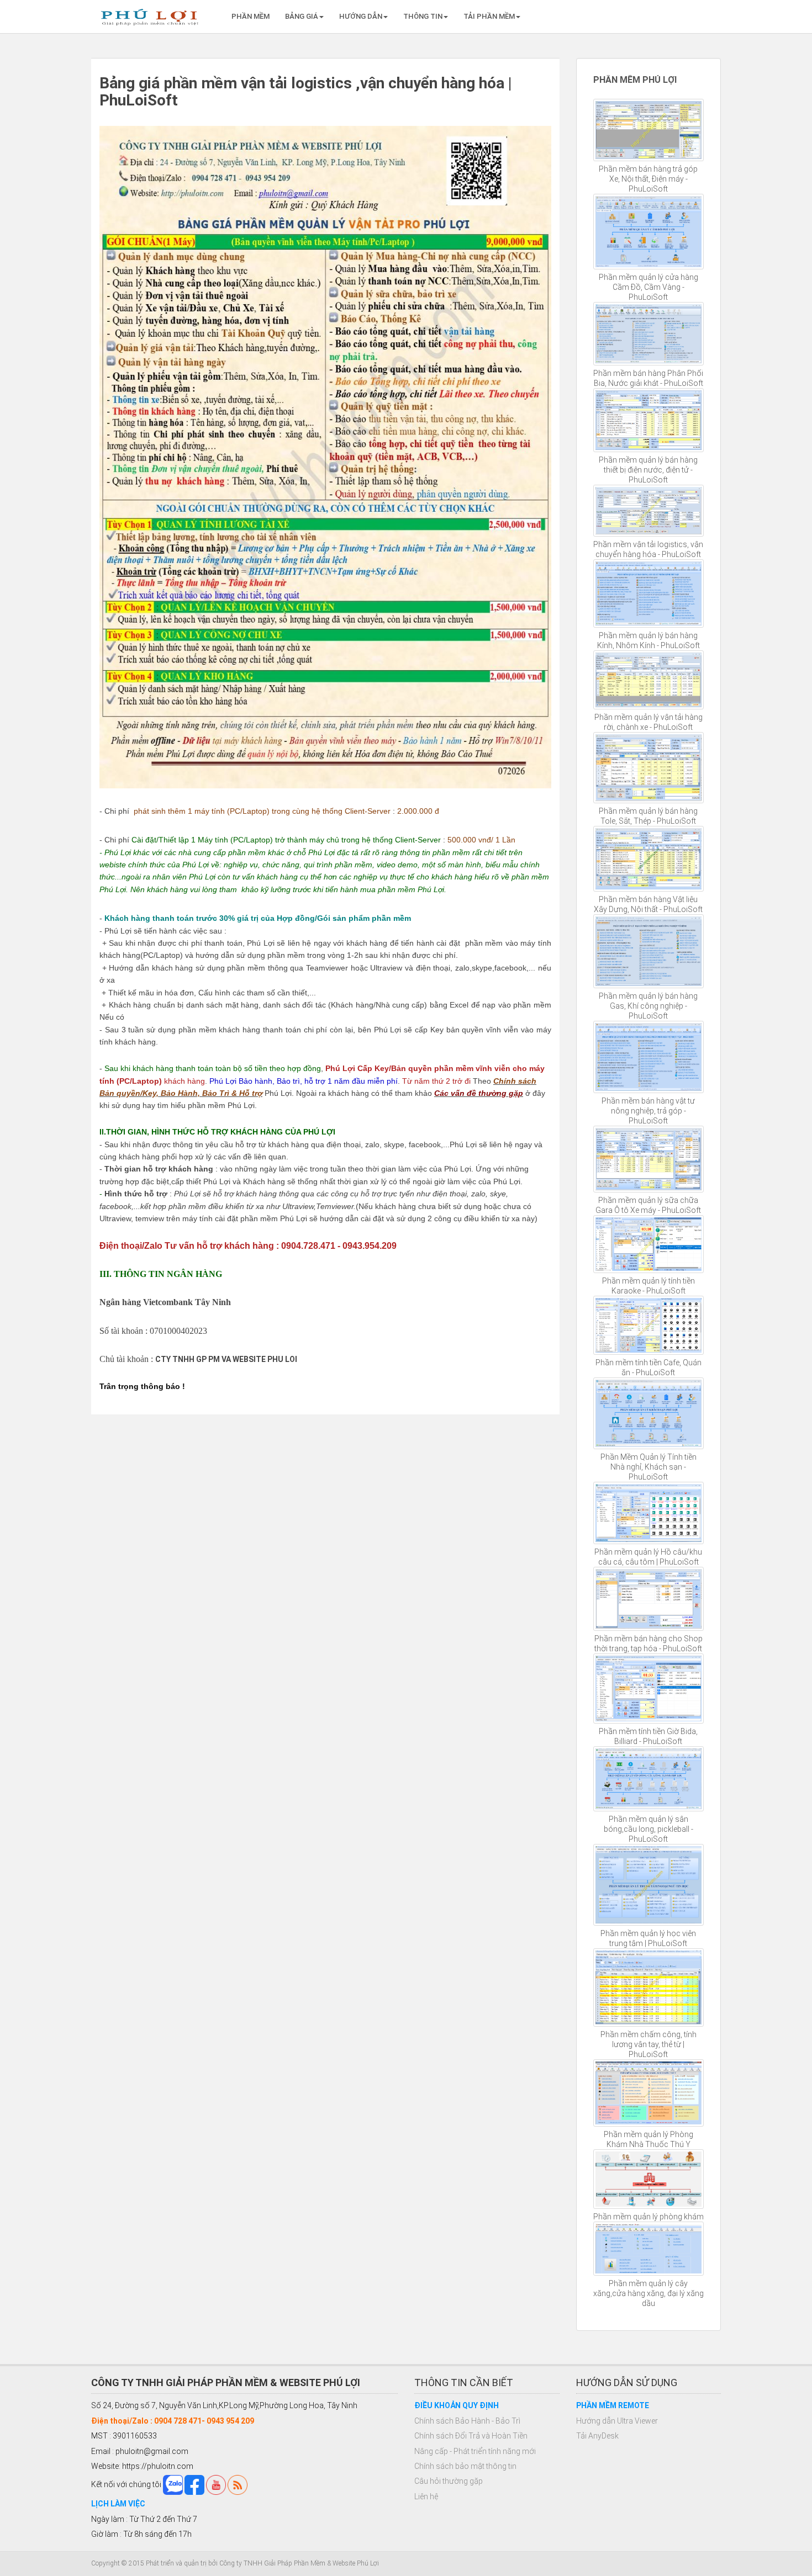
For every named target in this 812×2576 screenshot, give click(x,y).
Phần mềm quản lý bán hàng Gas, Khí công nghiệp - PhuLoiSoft (648, 1006)
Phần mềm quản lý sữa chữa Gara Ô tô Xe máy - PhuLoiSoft (648, 1205)
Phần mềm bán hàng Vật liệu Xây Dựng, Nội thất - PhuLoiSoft (648, 904)
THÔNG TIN (423, 16)
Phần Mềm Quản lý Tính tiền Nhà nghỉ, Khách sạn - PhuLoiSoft (648, 1467)
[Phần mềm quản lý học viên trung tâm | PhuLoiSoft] (649, 1885)
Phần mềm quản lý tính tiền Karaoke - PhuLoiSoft (648, 1286)
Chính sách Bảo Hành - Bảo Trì (467, 2421)
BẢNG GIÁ (302, 16)
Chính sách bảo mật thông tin (465, 2466)
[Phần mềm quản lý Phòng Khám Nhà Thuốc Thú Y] (649, 2093)
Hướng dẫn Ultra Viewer (617, 2421)
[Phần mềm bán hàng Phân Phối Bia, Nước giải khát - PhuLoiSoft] (649, 334)
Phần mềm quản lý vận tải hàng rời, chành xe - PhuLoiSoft (648, 722)
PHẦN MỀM (251, 16)
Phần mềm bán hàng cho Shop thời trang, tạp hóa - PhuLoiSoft (648, 1644)
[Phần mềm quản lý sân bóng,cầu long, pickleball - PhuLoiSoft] (649, 1779)
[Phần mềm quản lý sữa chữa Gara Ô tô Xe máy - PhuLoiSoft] (649, 1159)
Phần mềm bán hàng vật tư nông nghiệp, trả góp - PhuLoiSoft (648, 1111)
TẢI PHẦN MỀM (489, 16)
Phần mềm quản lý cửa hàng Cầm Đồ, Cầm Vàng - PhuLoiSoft (648, 287)
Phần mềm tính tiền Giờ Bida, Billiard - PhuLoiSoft (648, 1736)
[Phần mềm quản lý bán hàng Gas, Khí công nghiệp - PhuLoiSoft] (649, 951)
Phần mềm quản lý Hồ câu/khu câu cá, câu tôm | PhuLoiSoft (648, 1557)
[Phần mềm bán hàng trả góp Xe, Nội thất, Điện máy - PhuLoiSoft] (649, 130)
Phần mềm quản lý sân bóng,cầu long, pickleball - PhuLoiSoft (648, 1829)
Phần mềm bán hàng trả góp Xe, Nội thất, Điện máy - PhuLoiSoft (648, 179)
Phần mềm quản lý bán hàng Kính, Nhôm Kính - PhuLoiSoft (648, 640)
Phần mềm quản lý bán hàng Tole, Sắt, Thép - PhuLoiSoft (648, 816)
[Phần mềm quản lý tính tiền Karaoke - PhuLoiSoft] (649, 1244)
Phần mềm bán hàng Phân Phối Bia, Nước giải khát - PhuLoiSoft (648, 378)
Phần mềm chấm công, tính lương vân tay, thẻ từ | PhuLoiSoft (648, 2044)
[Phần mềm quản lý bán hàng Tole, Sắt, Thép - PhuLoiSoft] (649, 768)
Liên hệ (426, 2497)
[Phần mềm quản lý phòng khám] (649, 2179)
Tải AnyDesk (597, 2436)
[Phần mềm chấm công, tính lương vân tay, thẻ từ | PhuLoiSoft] (649, 1987)
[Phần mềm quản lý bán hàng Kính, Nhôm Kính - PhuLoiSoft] (649, 594)
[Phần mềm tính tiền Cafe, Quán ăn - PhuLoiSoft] (649, 1325)
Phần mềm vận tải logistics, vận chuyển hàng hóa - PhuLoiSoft (648, 549)
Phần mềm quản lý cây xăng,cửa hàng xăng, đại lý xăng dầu (648, 2293)
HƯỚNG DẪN (361, 16)
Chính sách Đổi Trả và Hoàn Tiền (471, 2436)
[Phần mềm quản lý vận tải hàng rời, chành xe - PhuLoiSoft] (649, 680)
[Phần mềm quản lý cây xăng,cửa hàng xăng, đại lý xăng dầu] (649, 2249)
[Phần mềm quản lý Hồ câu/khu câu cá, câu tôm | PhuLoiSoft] (649, 1513)
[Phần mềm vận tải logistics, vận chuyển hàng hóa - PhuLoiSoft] (649, 511)
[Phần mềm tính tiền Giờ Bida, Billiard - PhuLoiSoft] (649, 1688)
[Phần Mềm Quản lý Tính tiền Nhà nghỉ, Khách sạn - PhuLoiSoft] (649, 1413)
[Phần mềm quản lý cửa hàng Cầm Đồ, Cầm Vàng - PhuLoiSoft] (649, 232)
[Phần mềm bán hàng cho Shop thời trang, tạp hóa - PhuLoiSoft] (649, 1599)
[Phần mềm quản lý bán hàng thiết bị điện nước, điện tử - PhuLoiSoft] (649, 420)
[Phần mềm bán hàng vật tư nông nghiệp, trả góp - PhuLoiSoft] (649, 1057)
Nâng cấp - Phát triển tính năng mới (475, 2451)
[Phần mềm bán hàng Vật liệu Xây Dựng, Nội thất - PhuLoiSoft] (649, 859)
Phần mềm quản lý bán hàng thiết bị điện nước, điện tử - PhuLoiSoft (648, 470)
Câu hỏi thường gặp (449, 2481)
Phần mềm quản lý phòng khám (648, 2217)
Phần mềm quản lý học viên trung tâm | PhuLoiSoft (648, 1938)
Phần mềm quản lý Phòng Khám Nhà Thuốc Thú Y (648, 2139)
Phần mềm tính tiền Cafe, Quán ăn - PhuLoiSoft (648, 1367)
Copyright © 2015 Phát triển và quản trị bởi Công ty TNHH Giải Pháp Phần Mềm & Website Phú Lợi (235, 2563)
